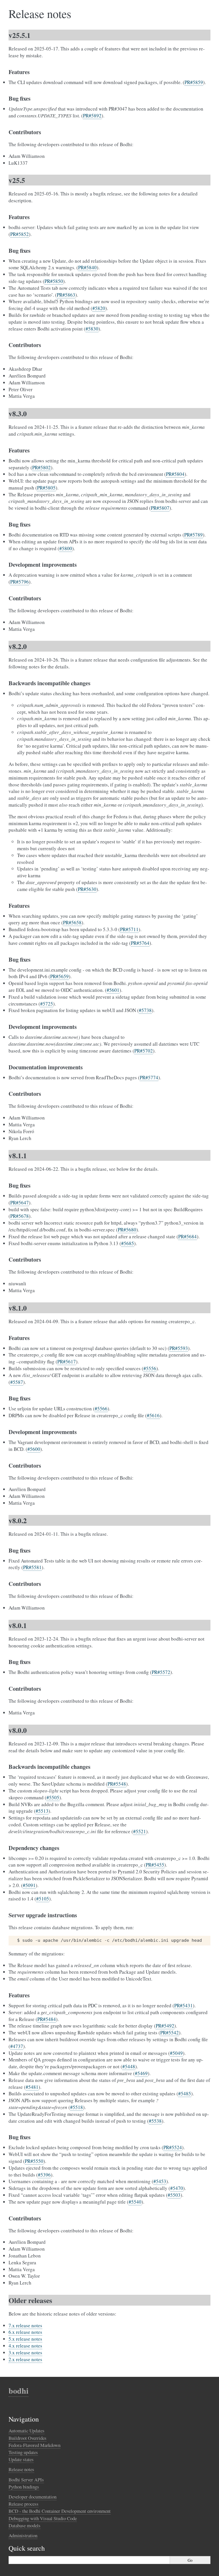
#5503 (174, 2195)
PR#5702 (144, 1051)
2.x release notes (25, 2359)
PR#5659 (59, 976)
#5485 (185, 2093)
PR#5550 (34, 2161)
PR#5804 (175, 474)
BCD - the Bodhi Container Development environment (60, 2511)
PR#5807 (160, 508)
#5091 (29, 1885)
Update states (21, 2459)
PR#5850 (54, 281)
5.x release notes (25, 2339)
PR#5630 (87, 889)
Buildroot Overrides (28, 2438)
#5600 (34, 1449)
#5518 (77, 2107)
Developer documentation (33, 2497)
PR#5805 (46, 488)
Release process (24, 2504)
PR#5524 (173, 2147)
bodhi (19, 2391)
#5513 (42, 1811)
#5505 (53, 1797)
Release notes (21, 2469)
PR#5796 (20, 582)
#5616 (153, 1415)
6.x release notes (25, 2332)
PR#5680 (127, 1230)
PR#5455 (155, 1865)
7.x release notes (25, 2325)
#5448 (129, 2066)
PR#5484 (47, 2019)
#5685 (128, 1243)
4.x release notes (25, 2346)
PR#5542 (170, 2033)
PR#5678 (20, 1216)
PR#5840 (87, 267)
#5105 (43, 1899)
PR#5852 (20, 234)
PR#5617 (67, 1362)
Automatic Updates (27, 2431)
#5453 (160, 2181)
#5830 (92, 329)
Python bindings (24, 2487)
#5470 (177, 2188)
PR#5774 (149, 1077)
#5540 (135, 2202)
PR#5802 (41, 467)
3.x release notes (25, 2352)
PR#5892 (92, 116)
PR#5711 (129, 929)
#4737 (17, 2046)
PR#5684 (187, 1236)
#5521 (140, 1831)
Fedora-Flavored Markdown (35, 2445)
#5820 (99, 308)
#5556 (150, 1368)
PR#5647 (20, 1203)
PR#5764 (140, 943)
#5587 (17, 1382)
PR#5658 (72, 922)
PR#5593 (179, 1348)
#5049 (176, 2053)
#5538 (155, 2121)
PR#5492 (165, 2026)
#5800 (66, 548)
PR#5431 (183, 2005)
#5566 (101, 1409)
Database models (25, 2525)
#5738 (145, 1010)
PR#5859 (194, 82)
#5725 (47, 1004)
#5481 (32, 2087)
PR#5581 (32, 1567)
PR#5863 (66, 295)
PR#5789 (193, 535)
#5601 (113, 990)
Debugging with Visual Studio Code (43, 2518)
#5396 (44, 2175)
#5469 (141, 2073)
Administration (23, 2535)
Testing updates (23, 2452)
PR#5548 (117, 1784)
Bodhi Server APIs (26, 2480)
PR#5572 (161, 1672)
